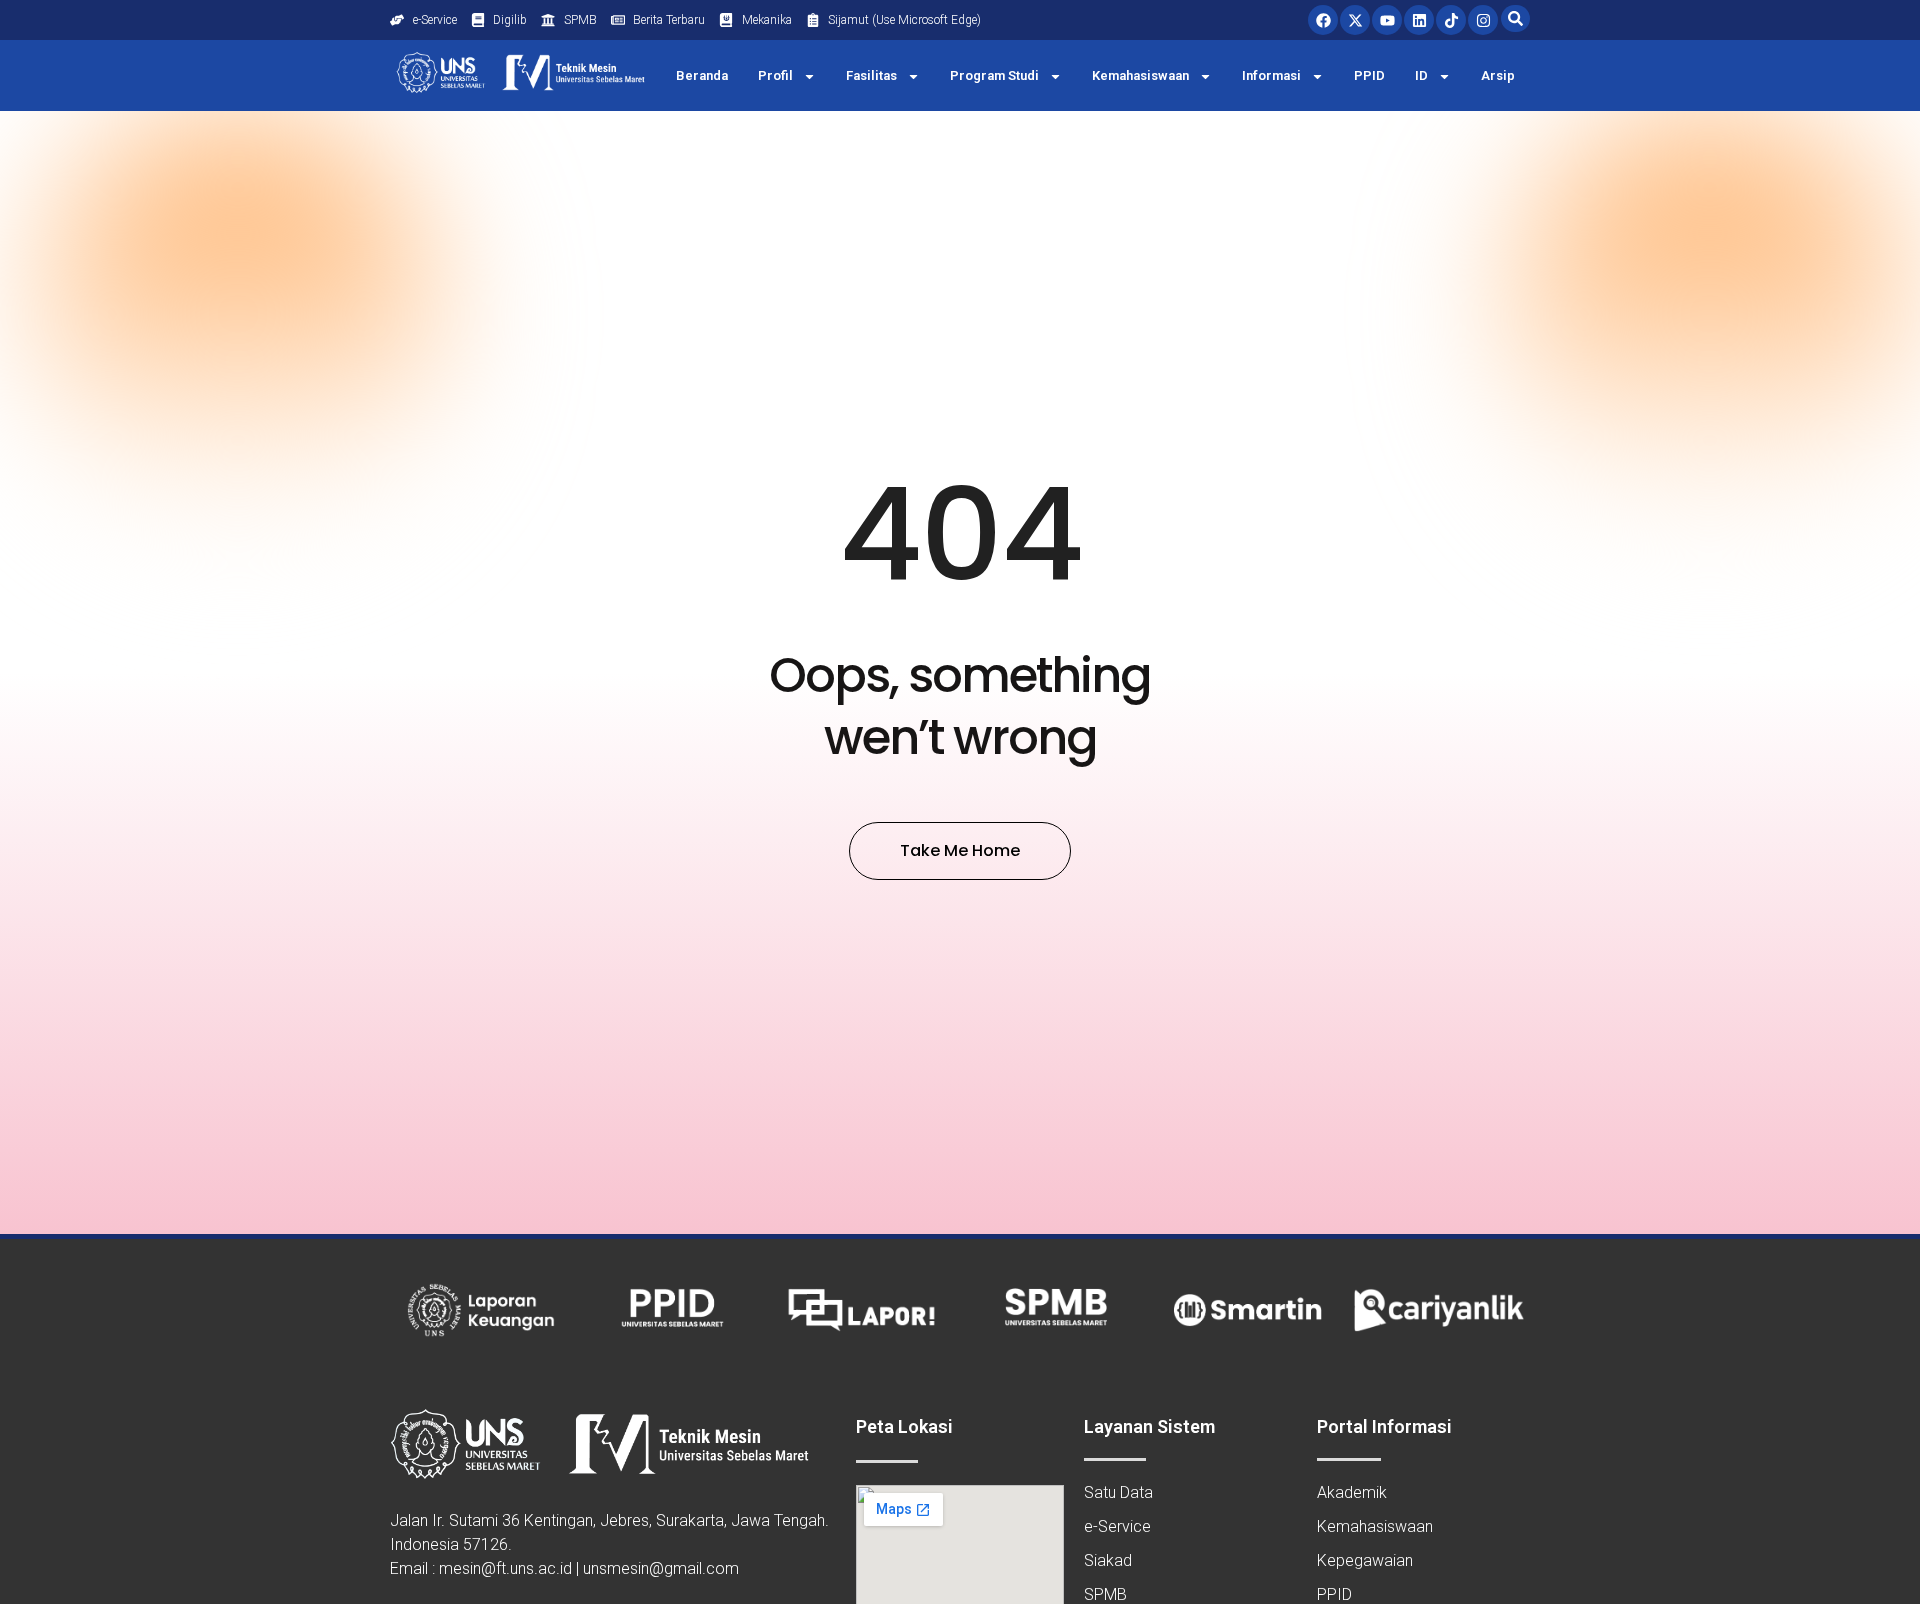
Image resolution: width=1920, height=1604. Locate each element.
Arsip (1498, 75)
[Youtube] (1387, 20)
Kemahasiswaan (1140, 75)
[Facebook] (1323, 20)
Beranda (702, 75)
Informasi (1271, 75)
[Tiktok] (1451, 20)
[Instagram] (1483, 20)
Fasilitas (871, 75)
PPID (1369, 75)
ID (1421, 75)
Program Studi (994, 75)
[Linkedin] (1419, 20)
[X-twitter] (1355, 20)
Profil (775, 75)
